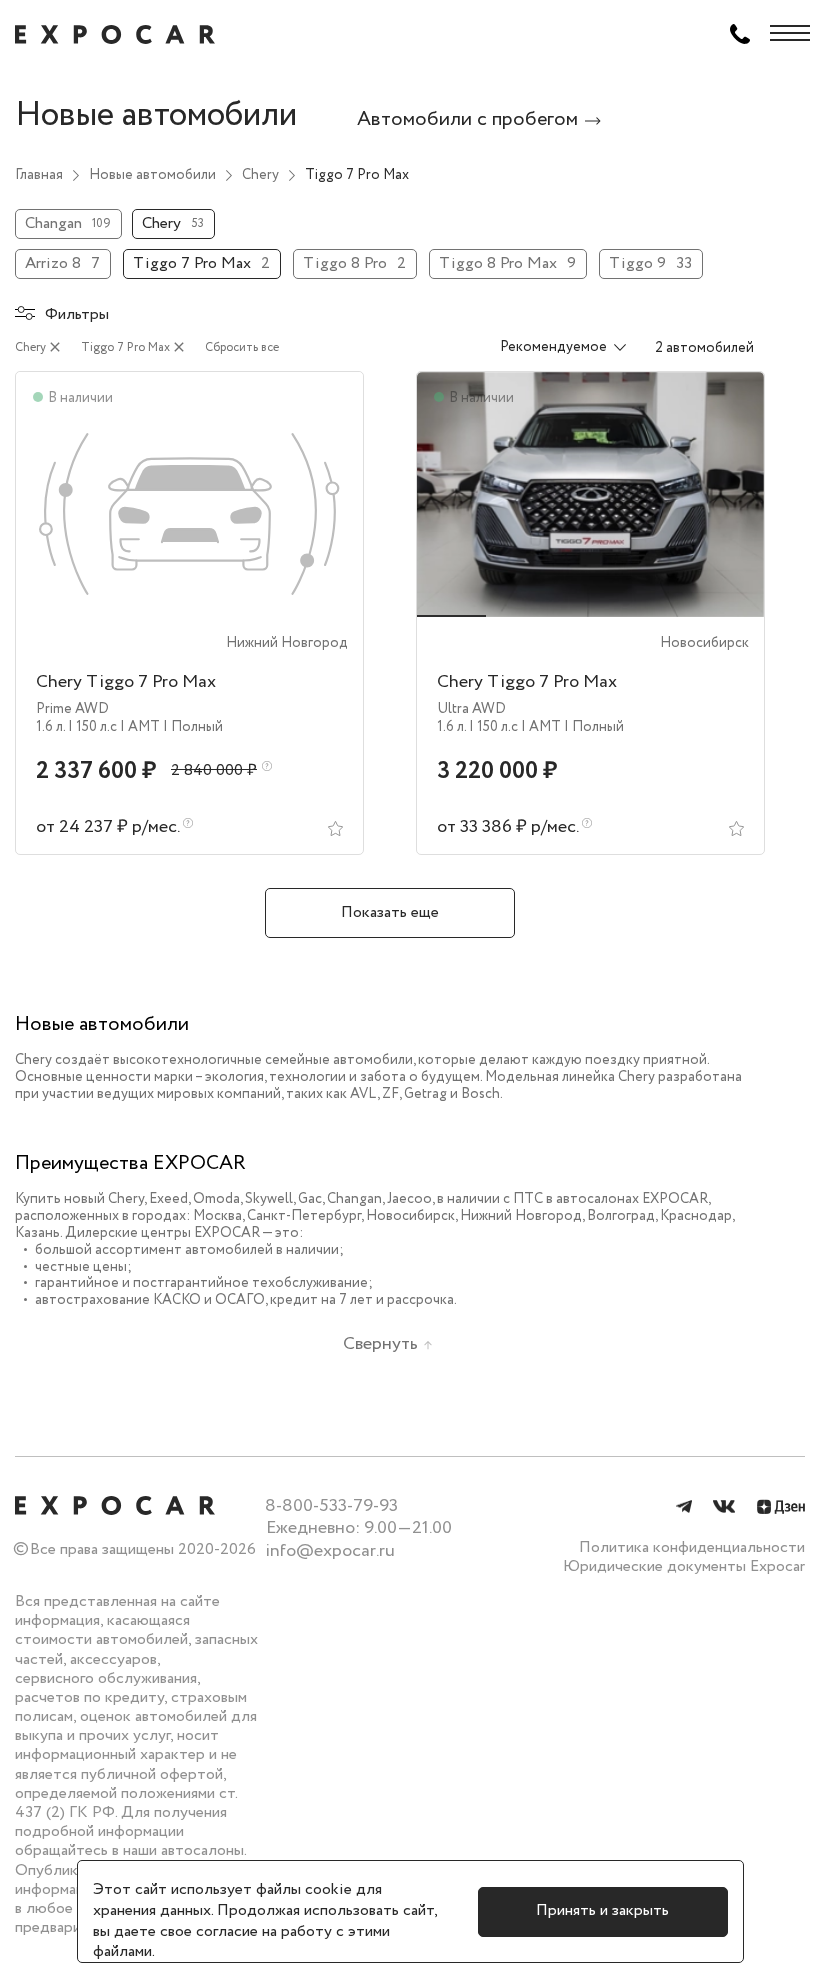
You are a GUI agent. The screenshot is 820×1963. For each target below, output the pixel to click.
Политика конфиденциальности (692, 1547)
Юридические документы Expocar (684, 1566)
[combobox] (550, 348)
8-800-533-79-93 (331, 1506)
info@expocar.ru (330, 1551)
